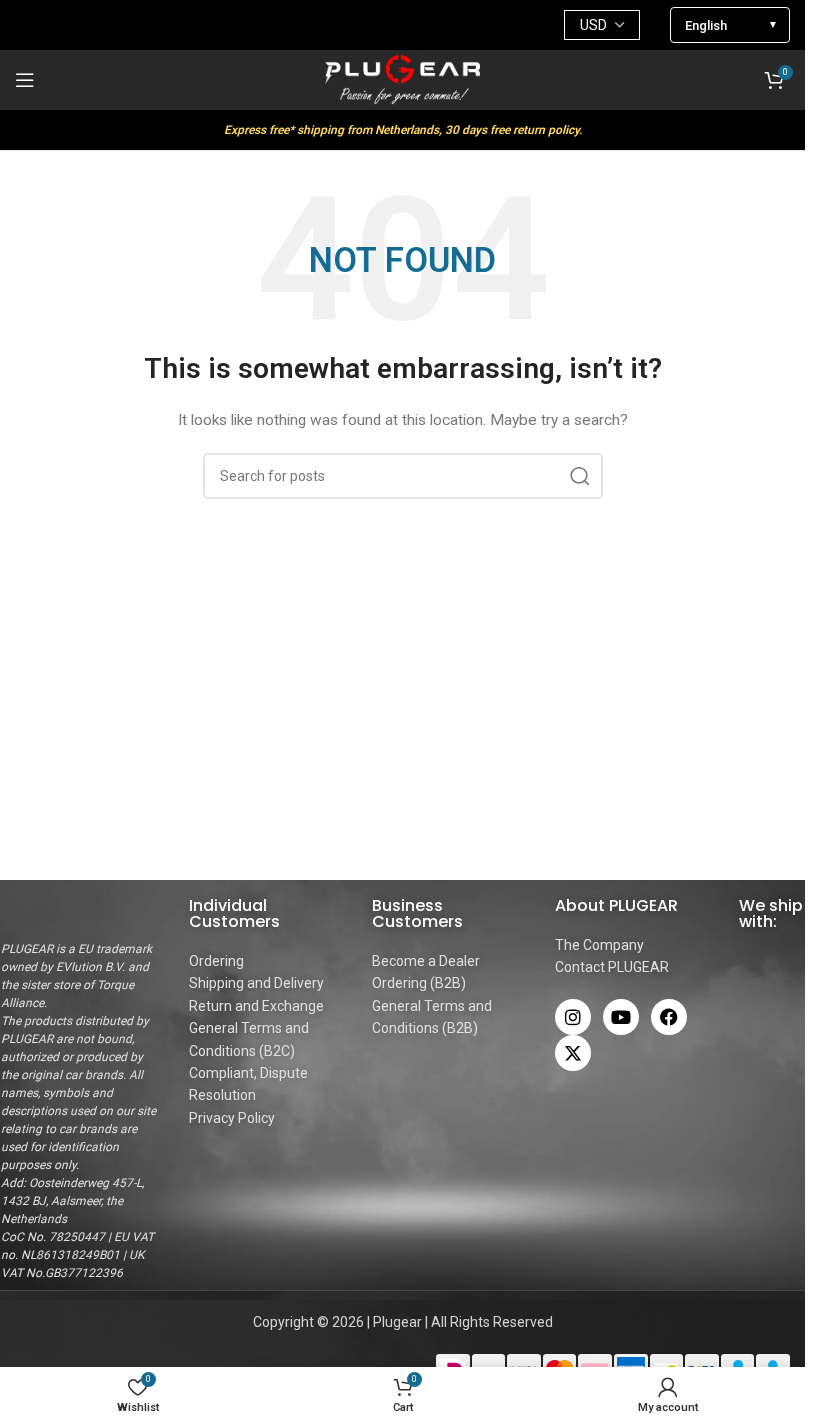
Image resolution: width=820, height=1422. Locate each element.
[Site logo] (403, 79)
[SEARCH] (580, 476)
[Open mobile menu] (25, 80)
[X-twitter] (573, 1053)
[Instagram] (573, 1017)
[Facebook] (669, 1017)
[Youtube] (621, 1017)
